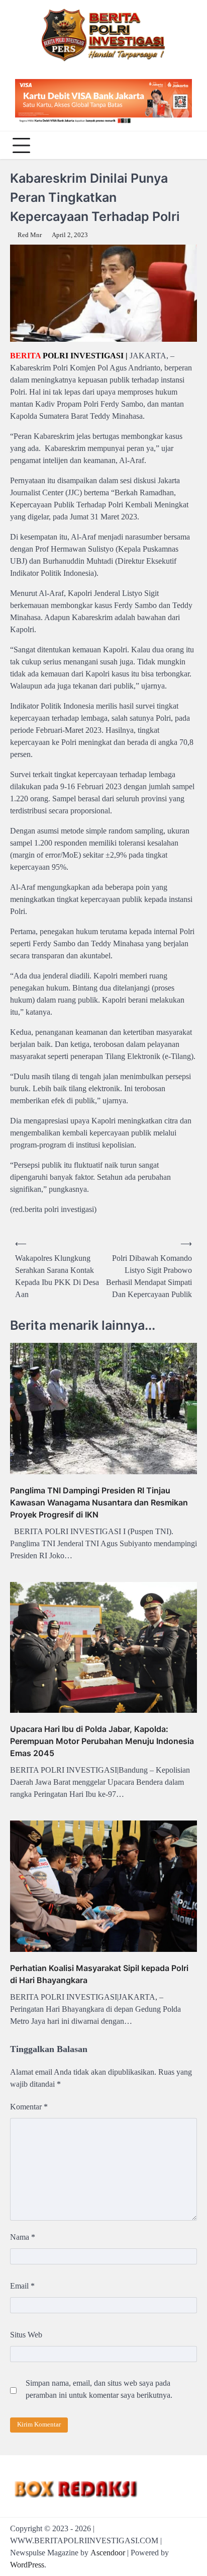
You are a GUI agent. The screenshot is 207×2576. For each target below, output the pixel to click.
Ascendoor (108, 2553)
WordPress (27, 2565)
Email (22, 2286)
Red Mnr (30, 235)
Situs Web (26, 2335)
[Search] (187, 145)
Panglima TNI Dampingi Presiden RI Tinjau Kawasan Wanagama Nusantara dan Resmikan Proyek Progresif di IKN (99, 1502)
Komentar (29, 2107)
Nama (23, 2237)
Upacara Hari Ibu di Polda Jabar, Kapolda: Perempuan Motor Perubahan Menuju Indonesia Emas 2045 (102, 1741)
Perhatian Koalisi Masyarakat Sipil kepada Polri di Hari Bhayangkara (99, 1974)
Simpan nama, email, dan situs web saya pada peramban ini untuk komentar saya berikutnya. (99, 2389)
